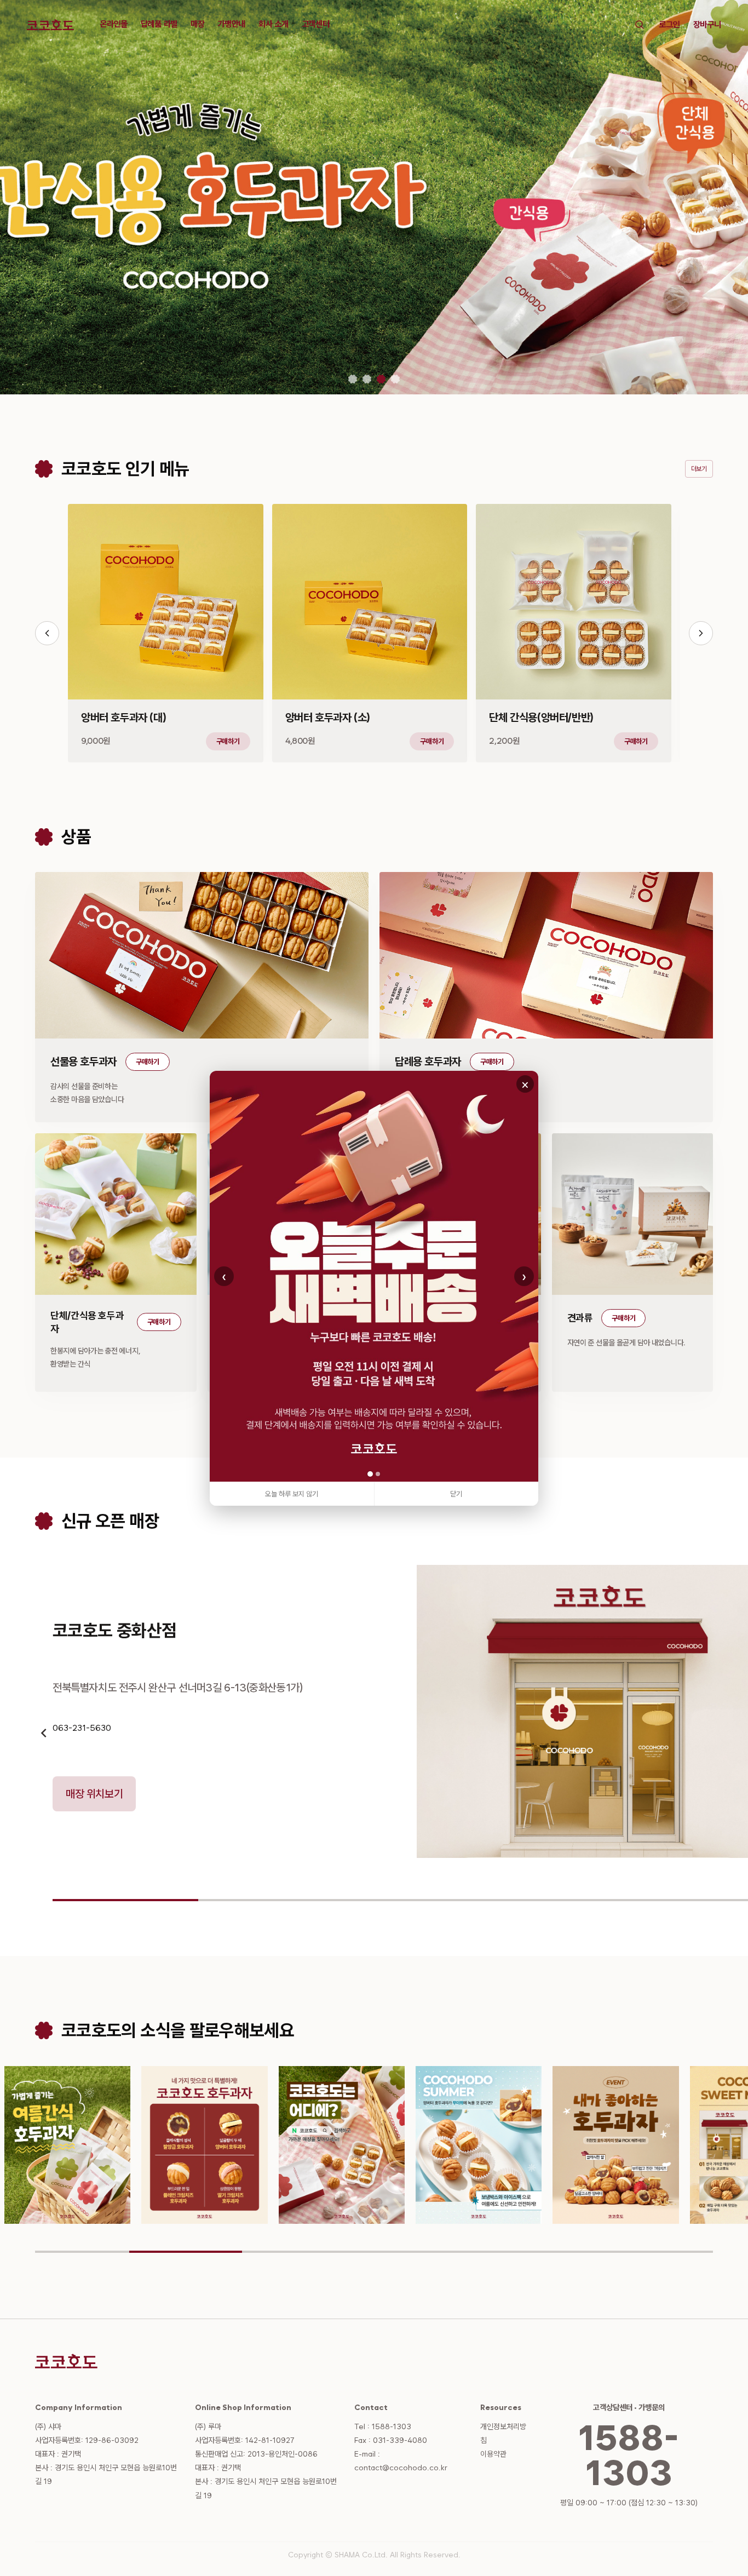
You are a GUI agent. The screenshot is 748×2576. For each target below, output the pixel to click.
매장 (197, 24)
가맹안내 (231, 24)
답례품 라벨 (159, 24)
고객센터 (316, 24)
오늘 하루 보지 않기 (292, 1494)
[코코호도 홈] (50, 25)
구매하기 (228, 741)
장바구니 (707, 25)
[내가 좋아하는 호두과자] (479, 2145)
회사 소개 (273, 24)
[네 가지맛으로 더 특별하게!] (68, 2145)
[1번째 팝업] (370, 1474)
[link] (374, 1276)
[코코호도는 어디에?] (205, 2145)
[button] (166, 633)
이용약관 (493, 2454)
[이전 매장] (44, 1733)
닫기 (456, 1494)
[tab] (353, 379)
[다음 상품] (701, 633)
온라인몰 (114, 24)
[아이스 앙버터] (342, 2145)
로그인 (669, 25)
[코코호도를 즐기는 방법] (617, 2145)
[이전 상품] (47, 633)
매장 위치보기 (94, 1794)
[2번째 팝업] (378, 1474)
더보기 (699, 469)
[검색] (640, 25)
